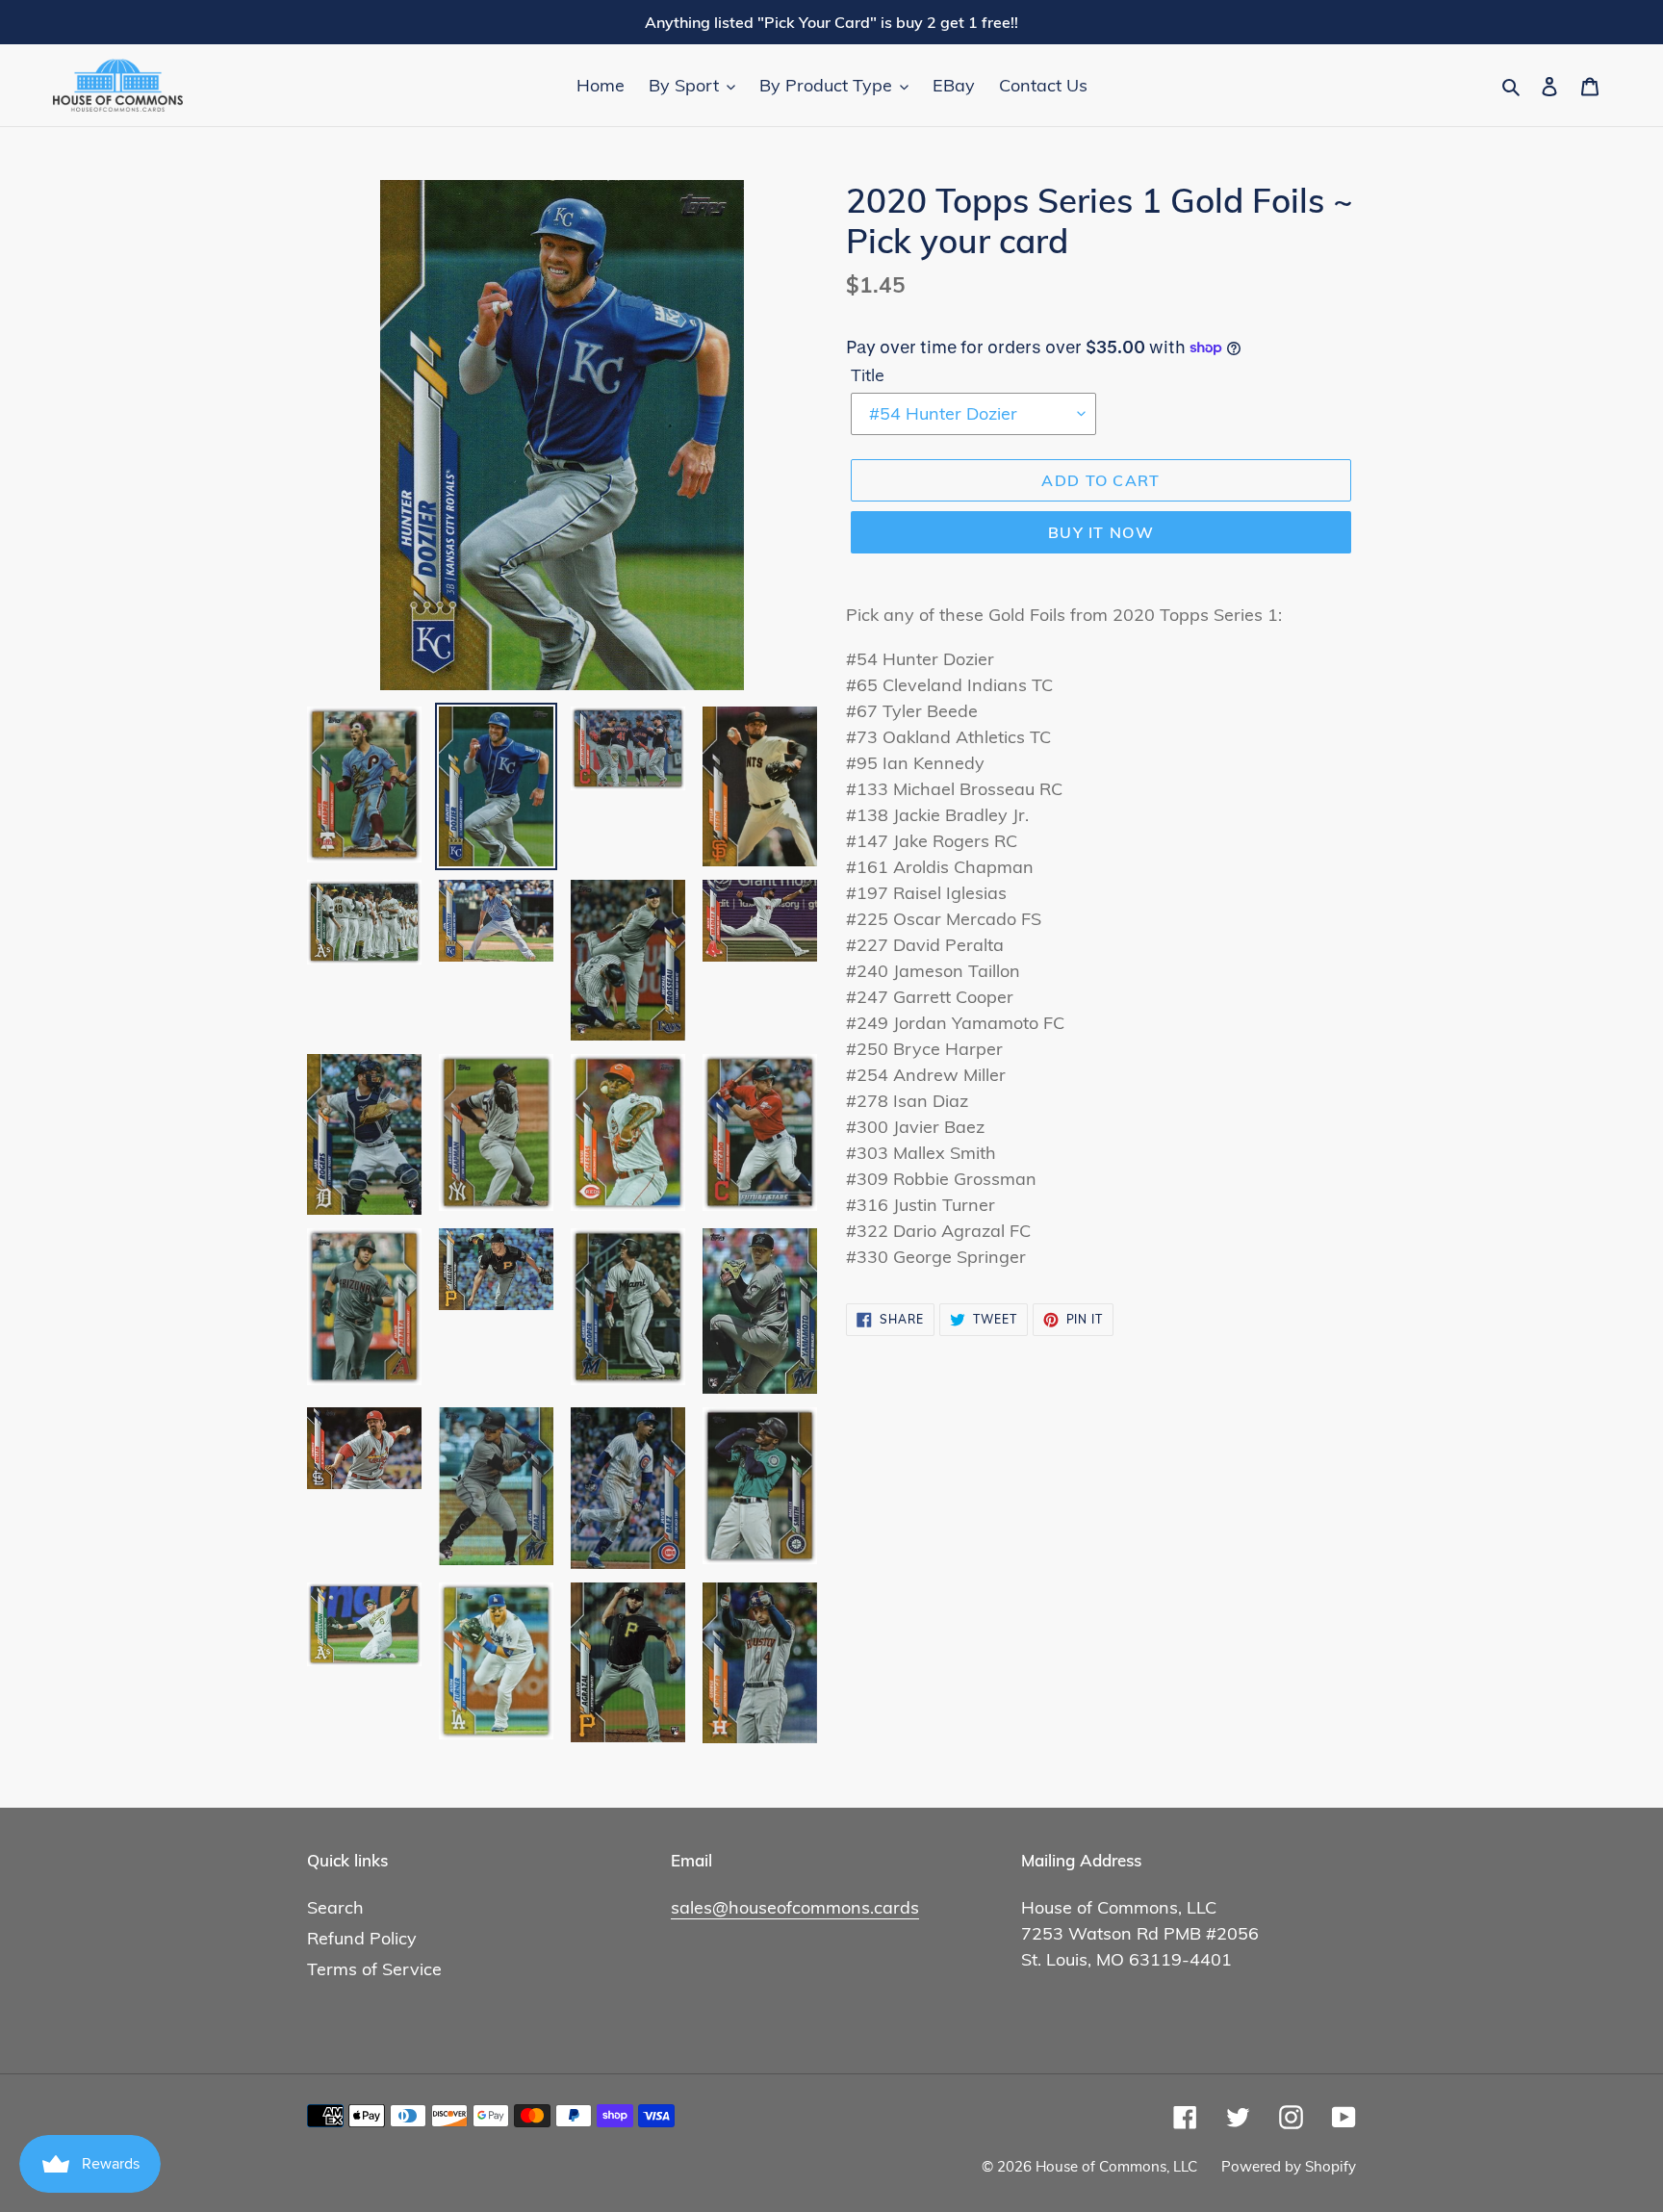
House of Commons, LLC (1116, 2166)
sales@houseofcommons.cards (795, 1907)
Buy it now (1101, 532)
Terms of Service (374, 1969)
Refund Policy (362, 1938)
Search (335, 1907)
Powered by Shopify (1289, 2166)
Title (868, 375)
